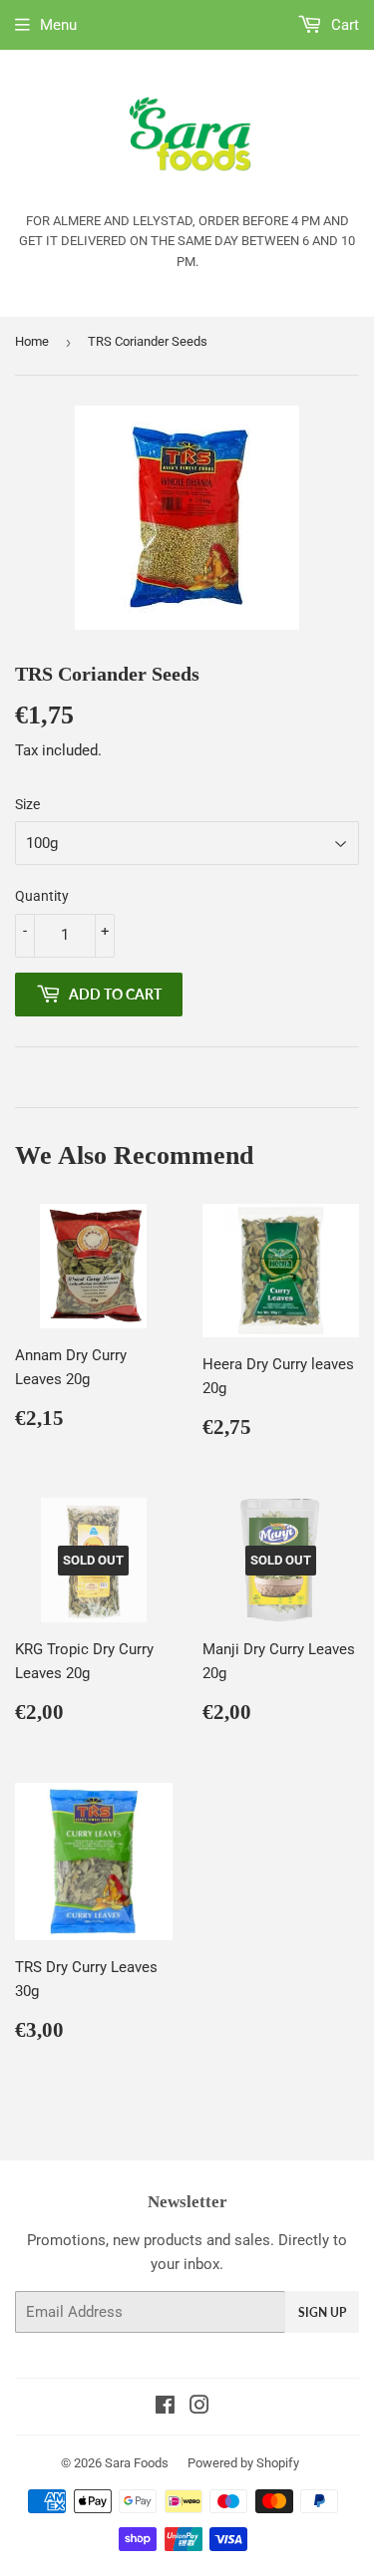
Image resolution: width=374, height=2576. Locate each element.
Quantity (42, 896)
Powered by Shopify (243, 2463)
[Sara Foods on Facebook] (165, 2408)
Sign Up (322, 2312)
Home (32, 341)
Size (27, 804)
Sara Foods (137, 2463)
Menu (58, 25)
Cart (343, 25)
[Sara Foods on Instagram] (199, 2408)
